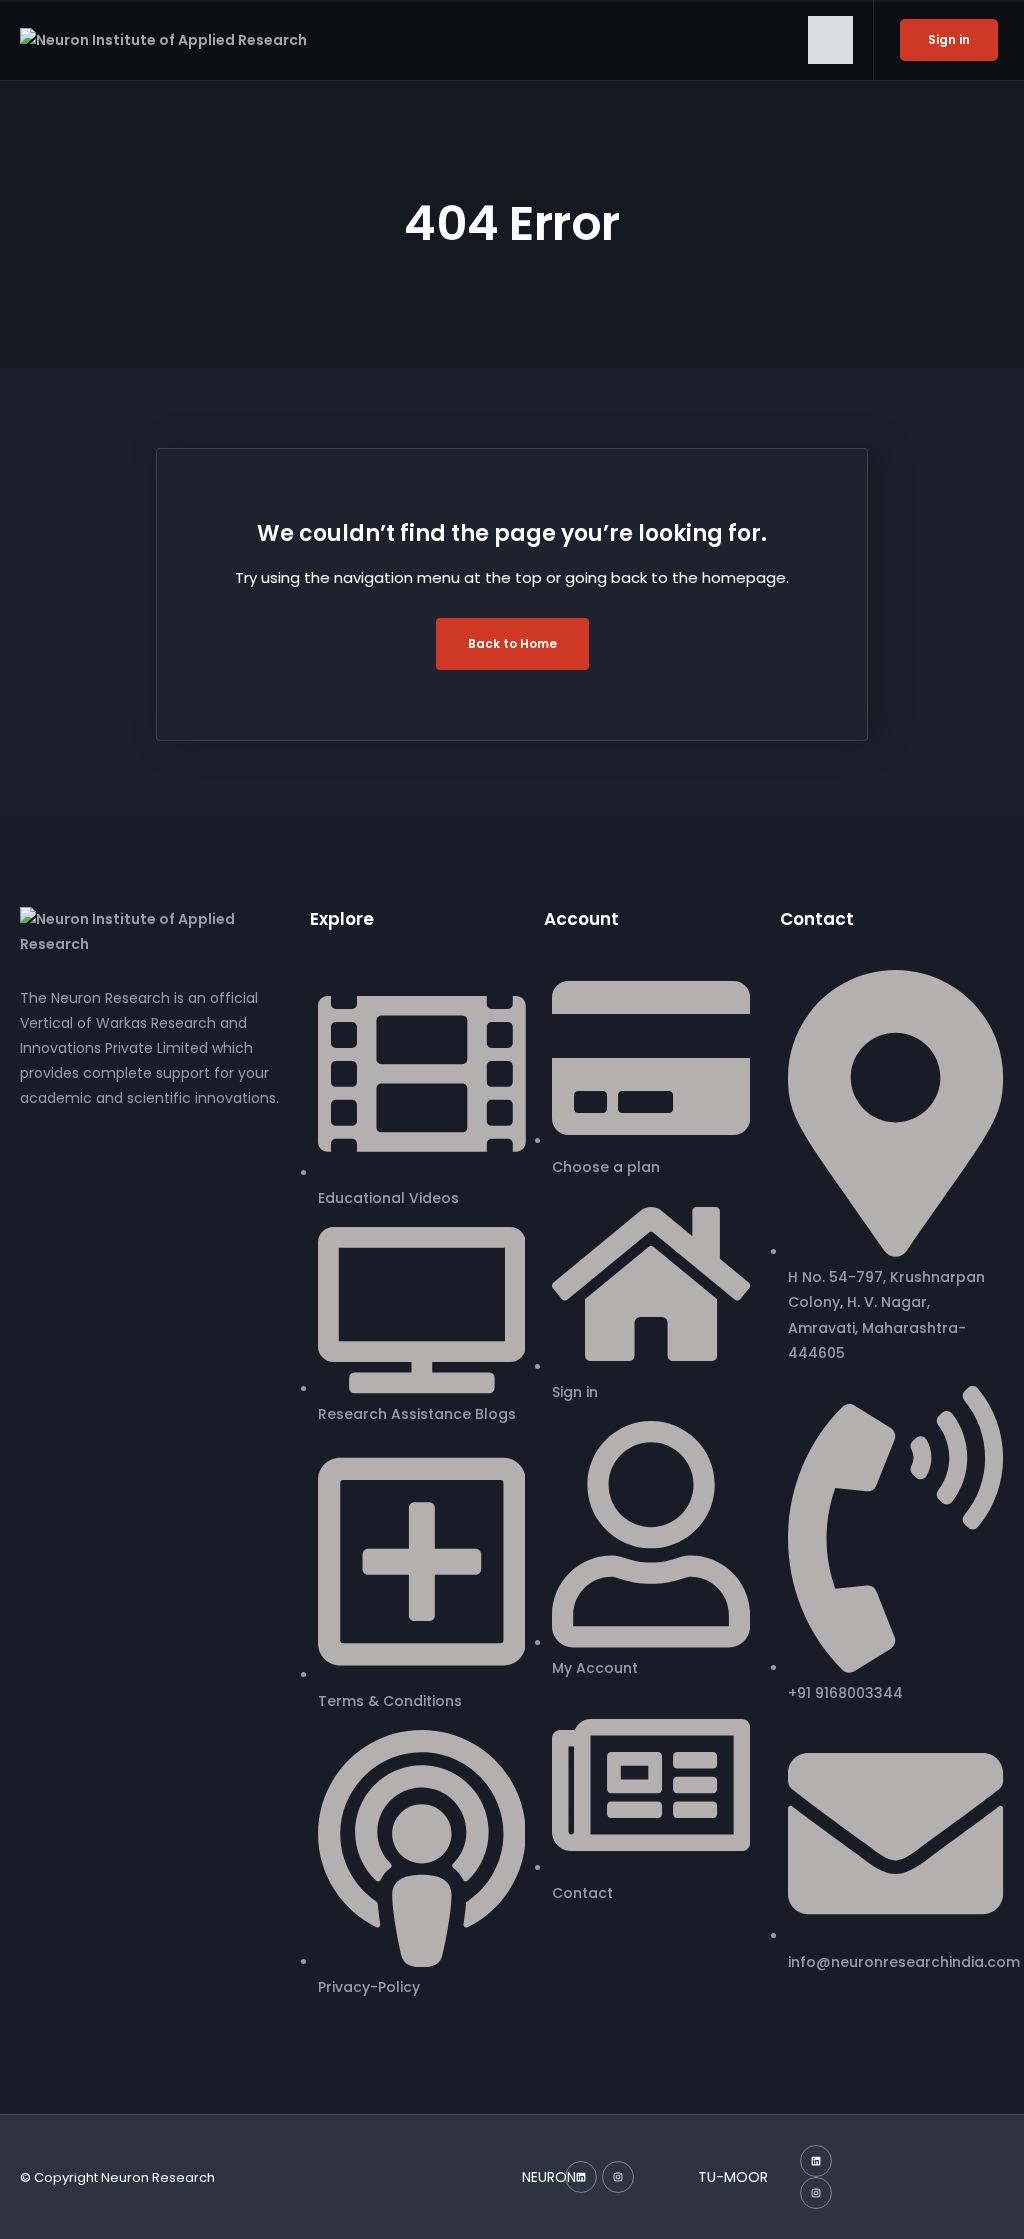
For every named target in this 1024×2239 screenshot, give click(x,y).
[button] (830, 40)
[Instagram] (618, 2177)
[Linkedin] (581, 2177)
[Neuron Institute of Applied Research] (150, 931)
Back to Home (512, 643)
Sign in (949, 39)
